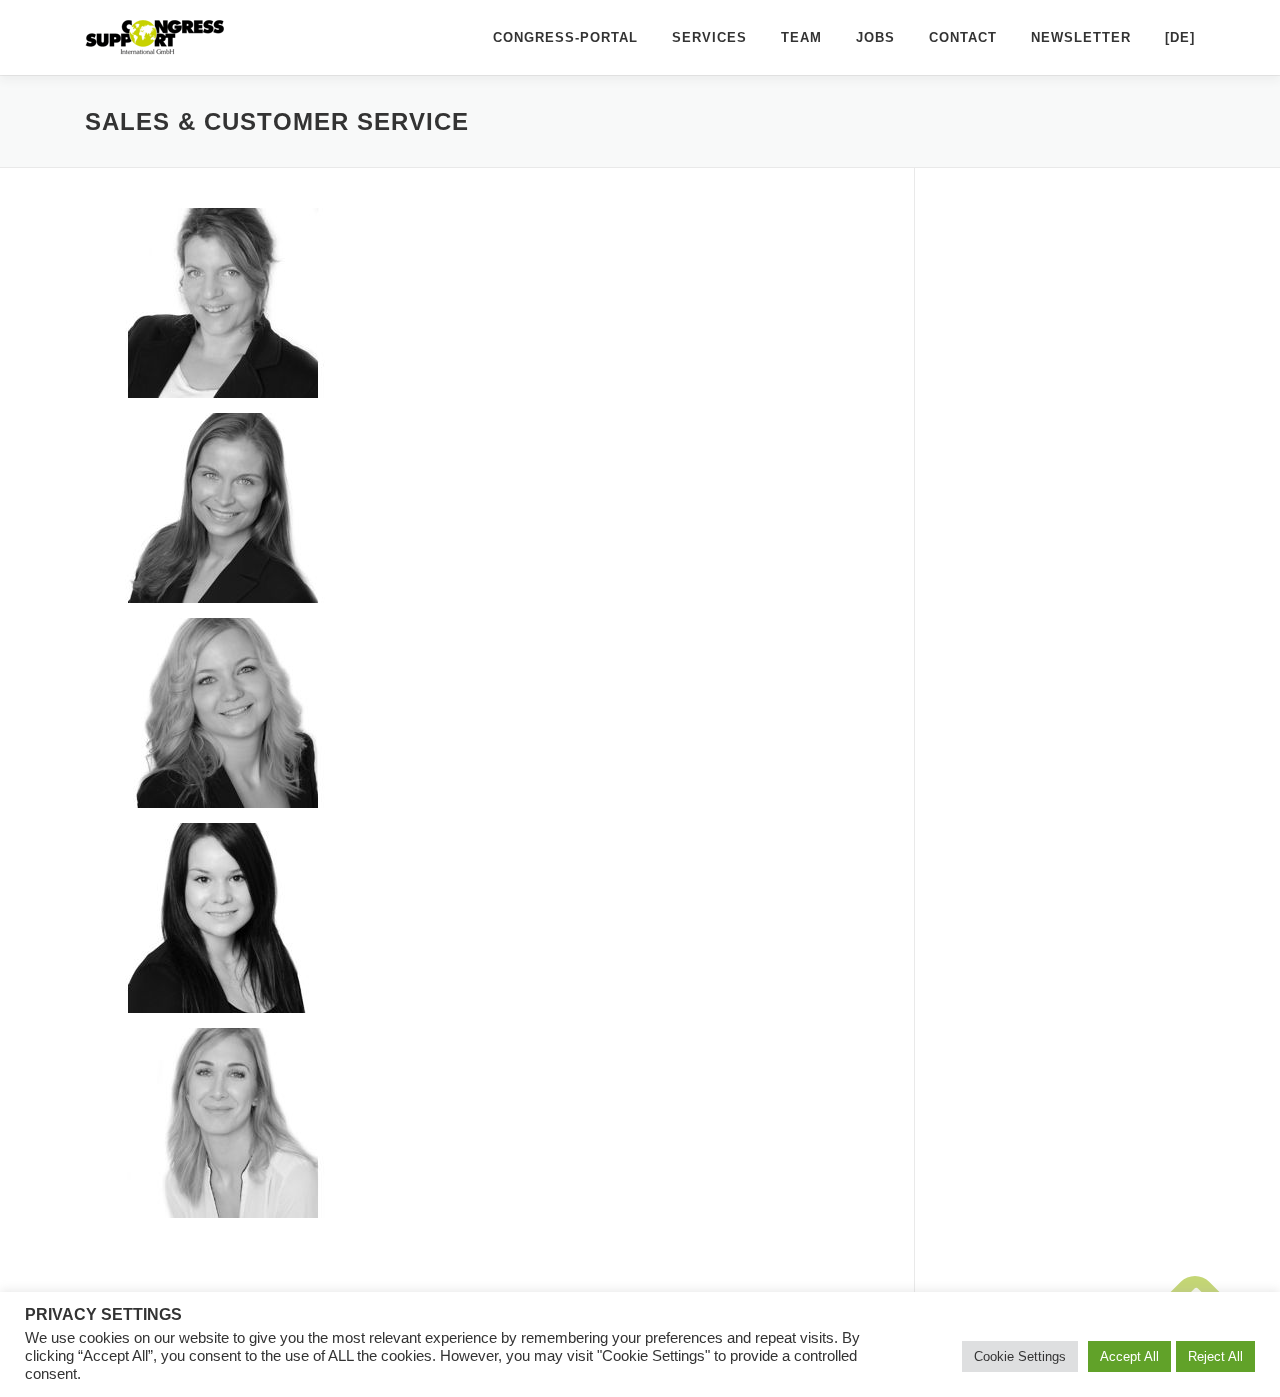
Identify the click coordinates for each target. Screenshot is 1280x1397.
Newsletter (1081, 37)
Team (801, 37)
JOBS (875, 37)
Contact (963, 37)
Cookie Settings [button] (1020, 1356)
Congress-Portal (565, 37)
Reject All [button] (1215, 1356)
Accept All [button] (1129, 1356)
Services (709, 37)
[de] (1180, 37)
